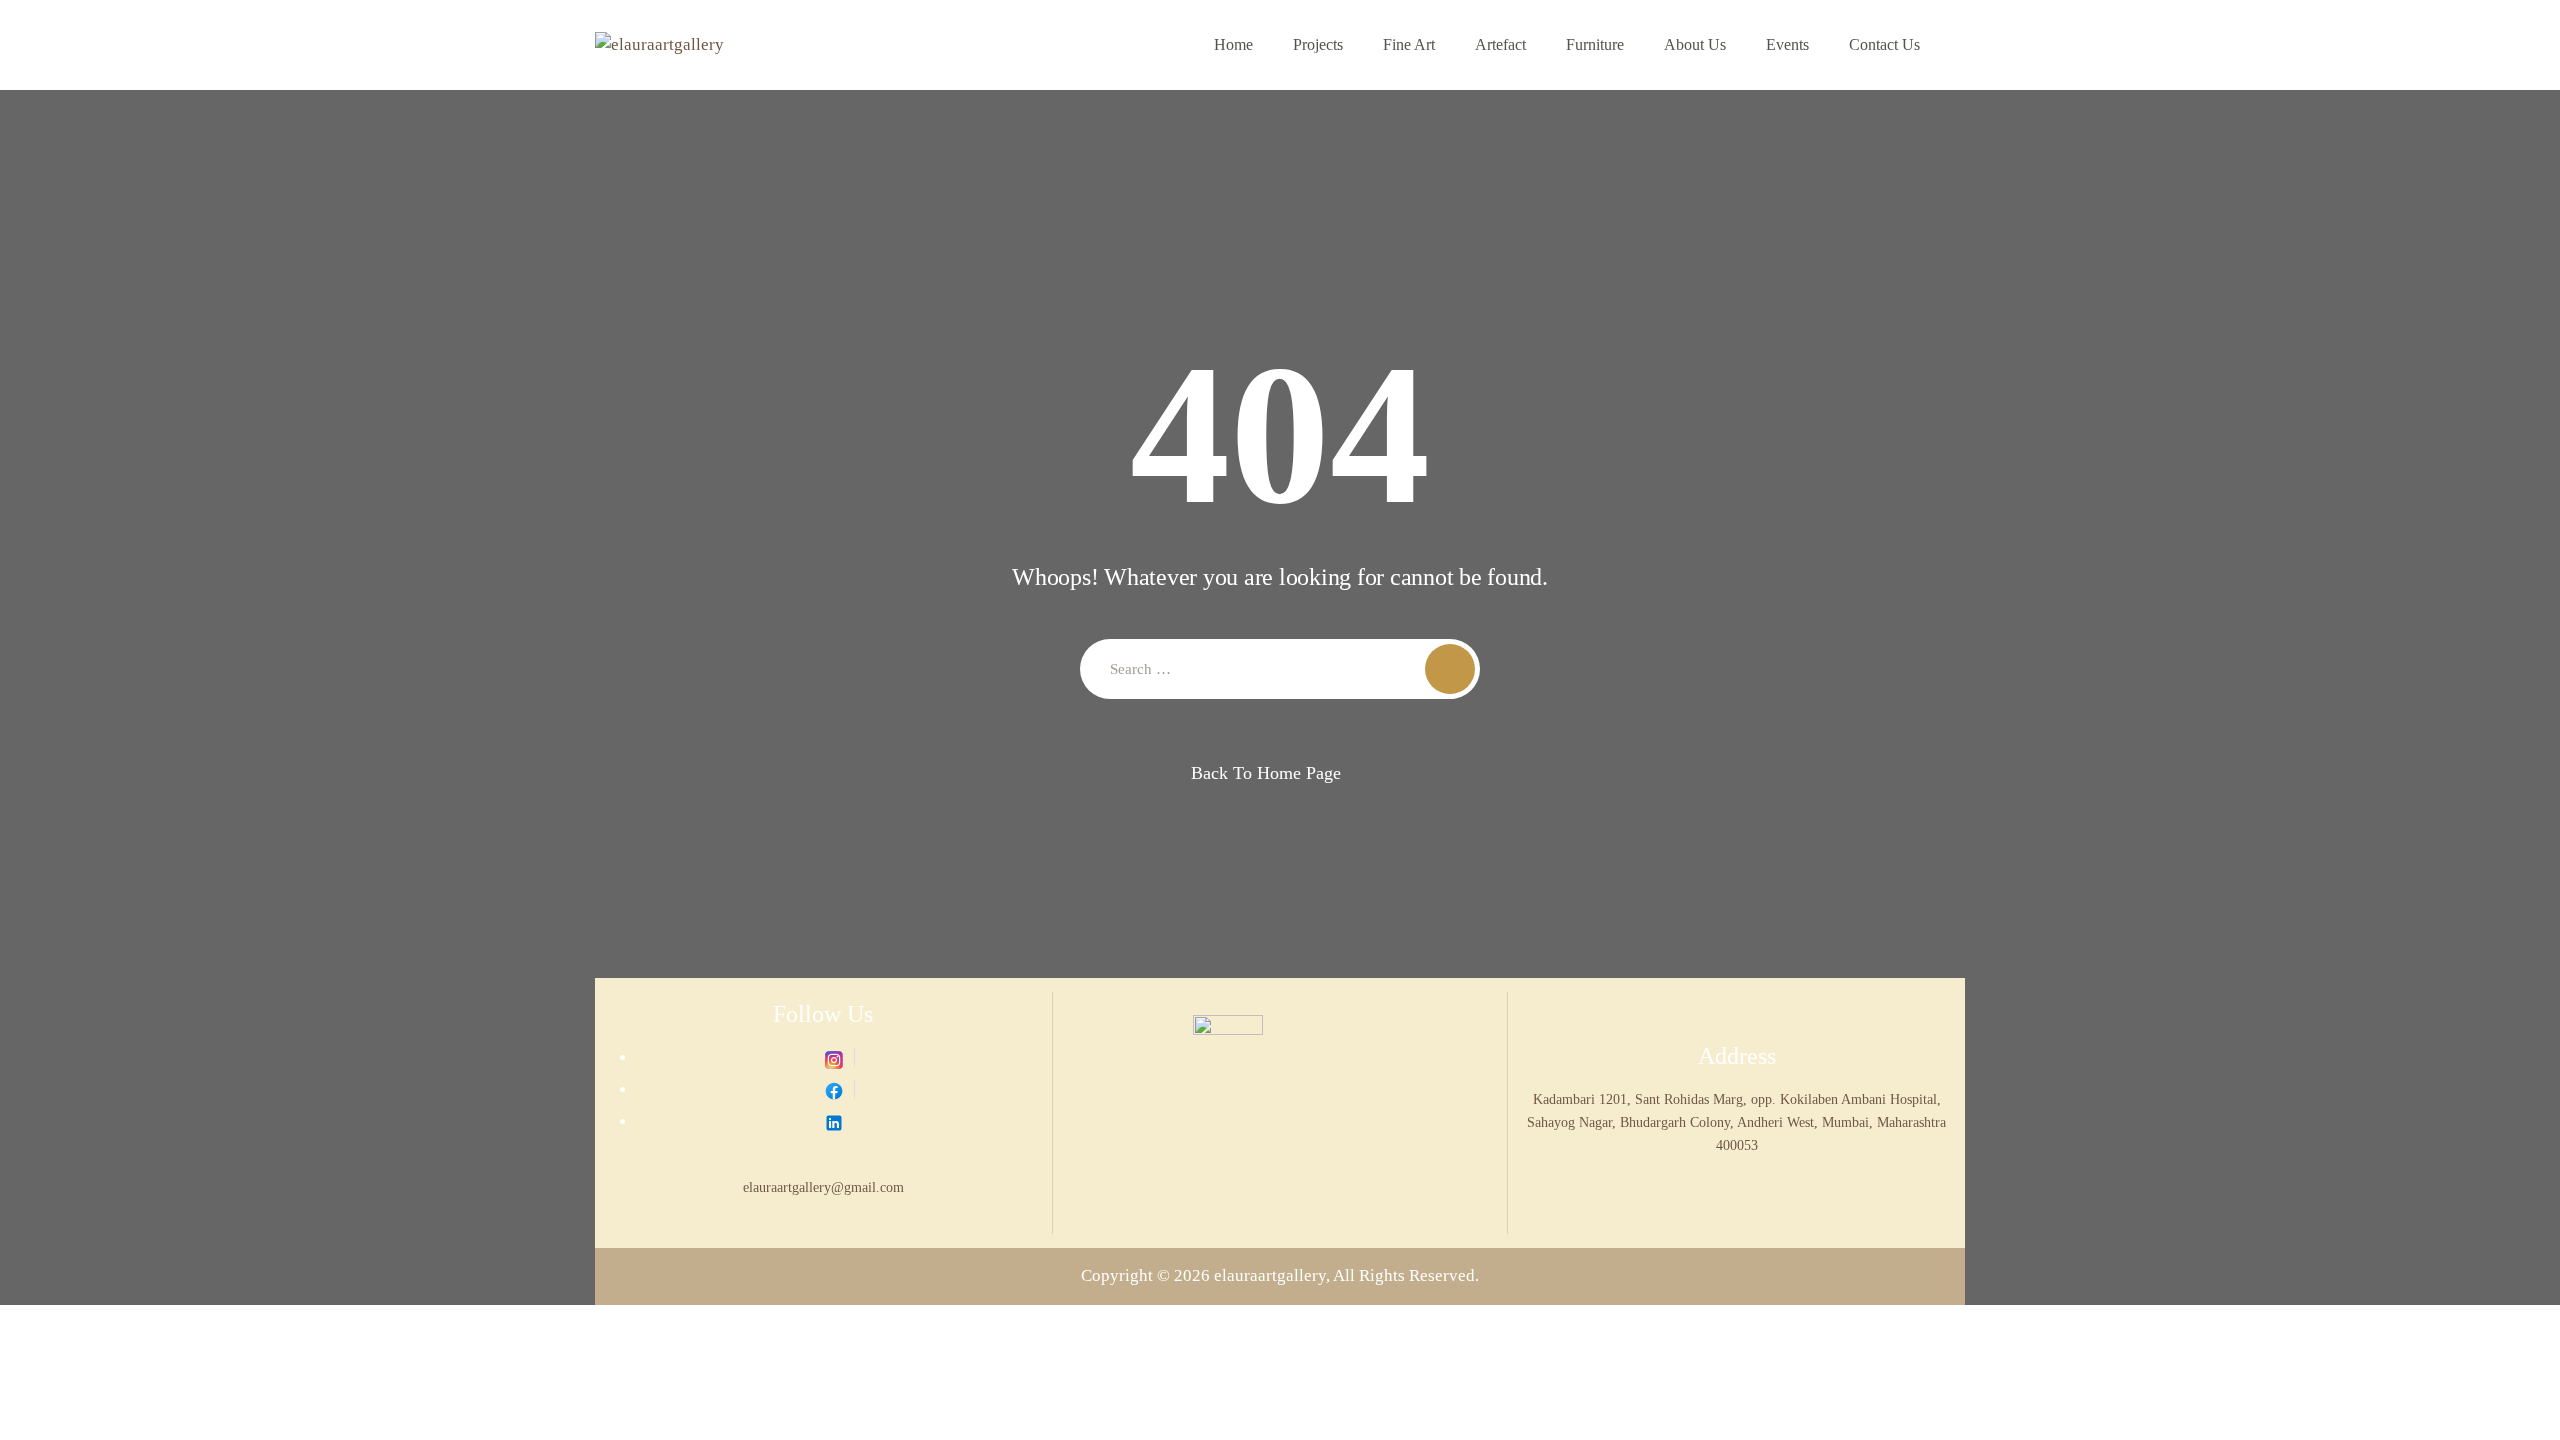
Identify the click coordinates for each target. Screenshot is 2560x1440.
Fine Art (1409, 44)
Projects (1318, 44)
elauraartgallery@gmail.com (823, 1187)
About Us (1695, 44)
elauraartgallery (1270, 1275)
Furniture (1595, 44)
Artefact (1500, 44)
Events (1787, 44)
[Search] (1450, 669)
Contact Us (1884, 44)
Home (1233, 44)
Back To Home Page (1266, 773)
